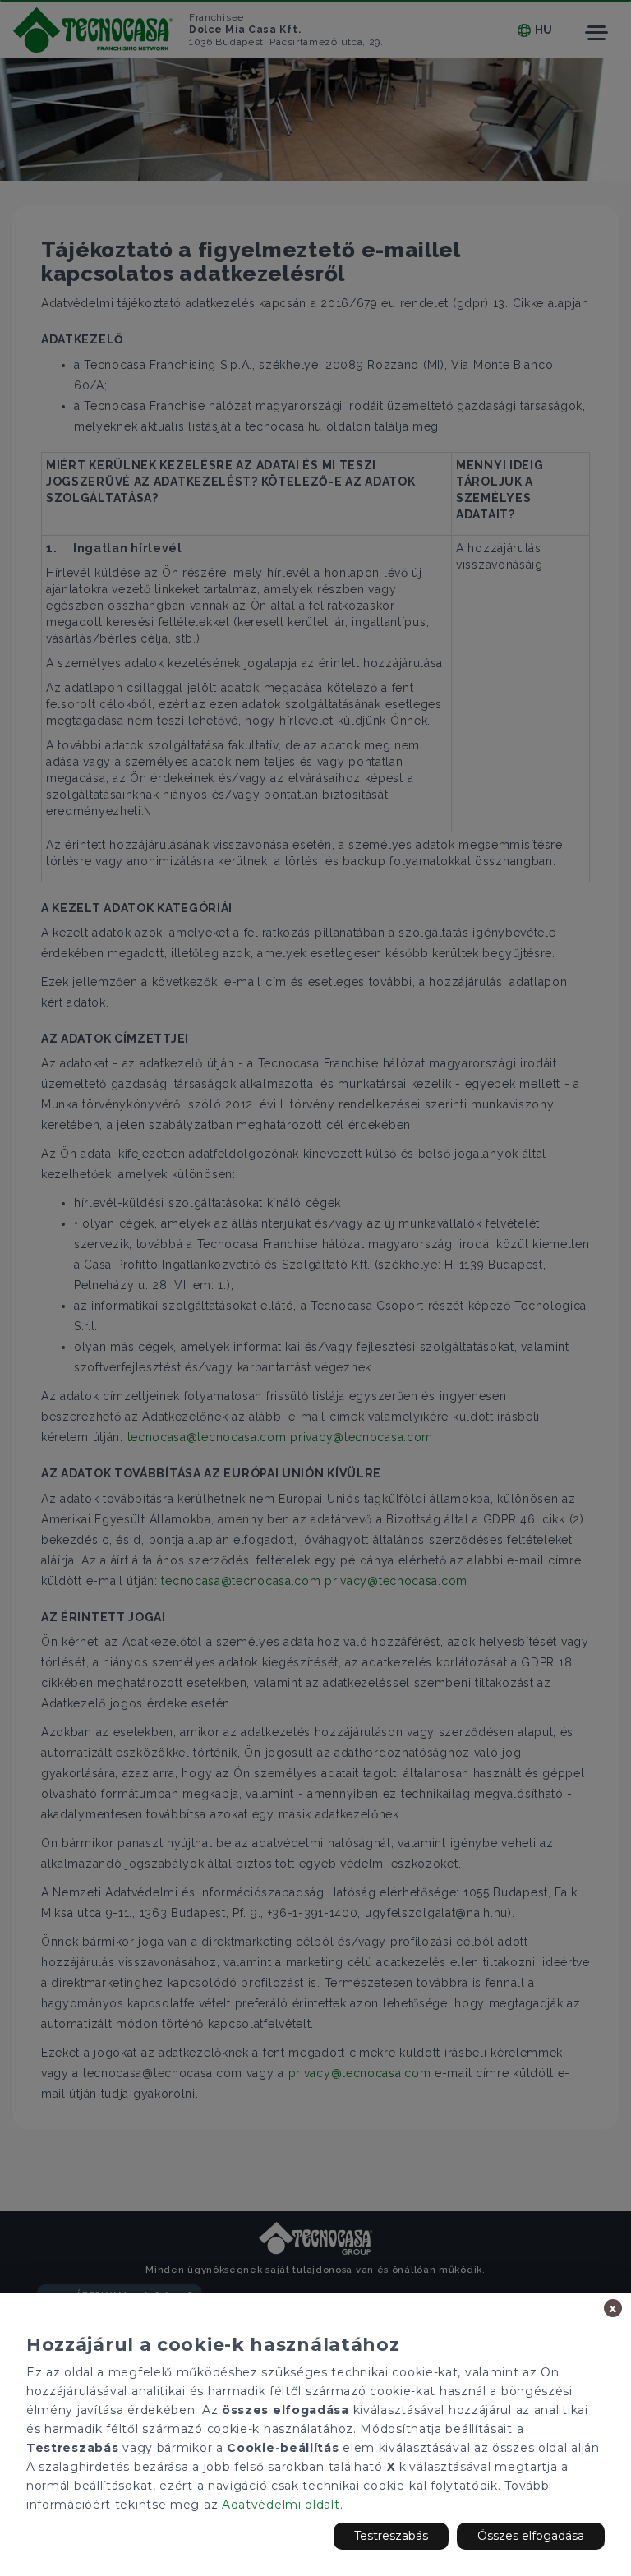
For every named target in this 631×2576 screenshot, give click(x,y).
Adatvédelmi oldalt (281, 2505)
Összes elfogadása (531, 2536)
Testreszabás (391, 2536)
